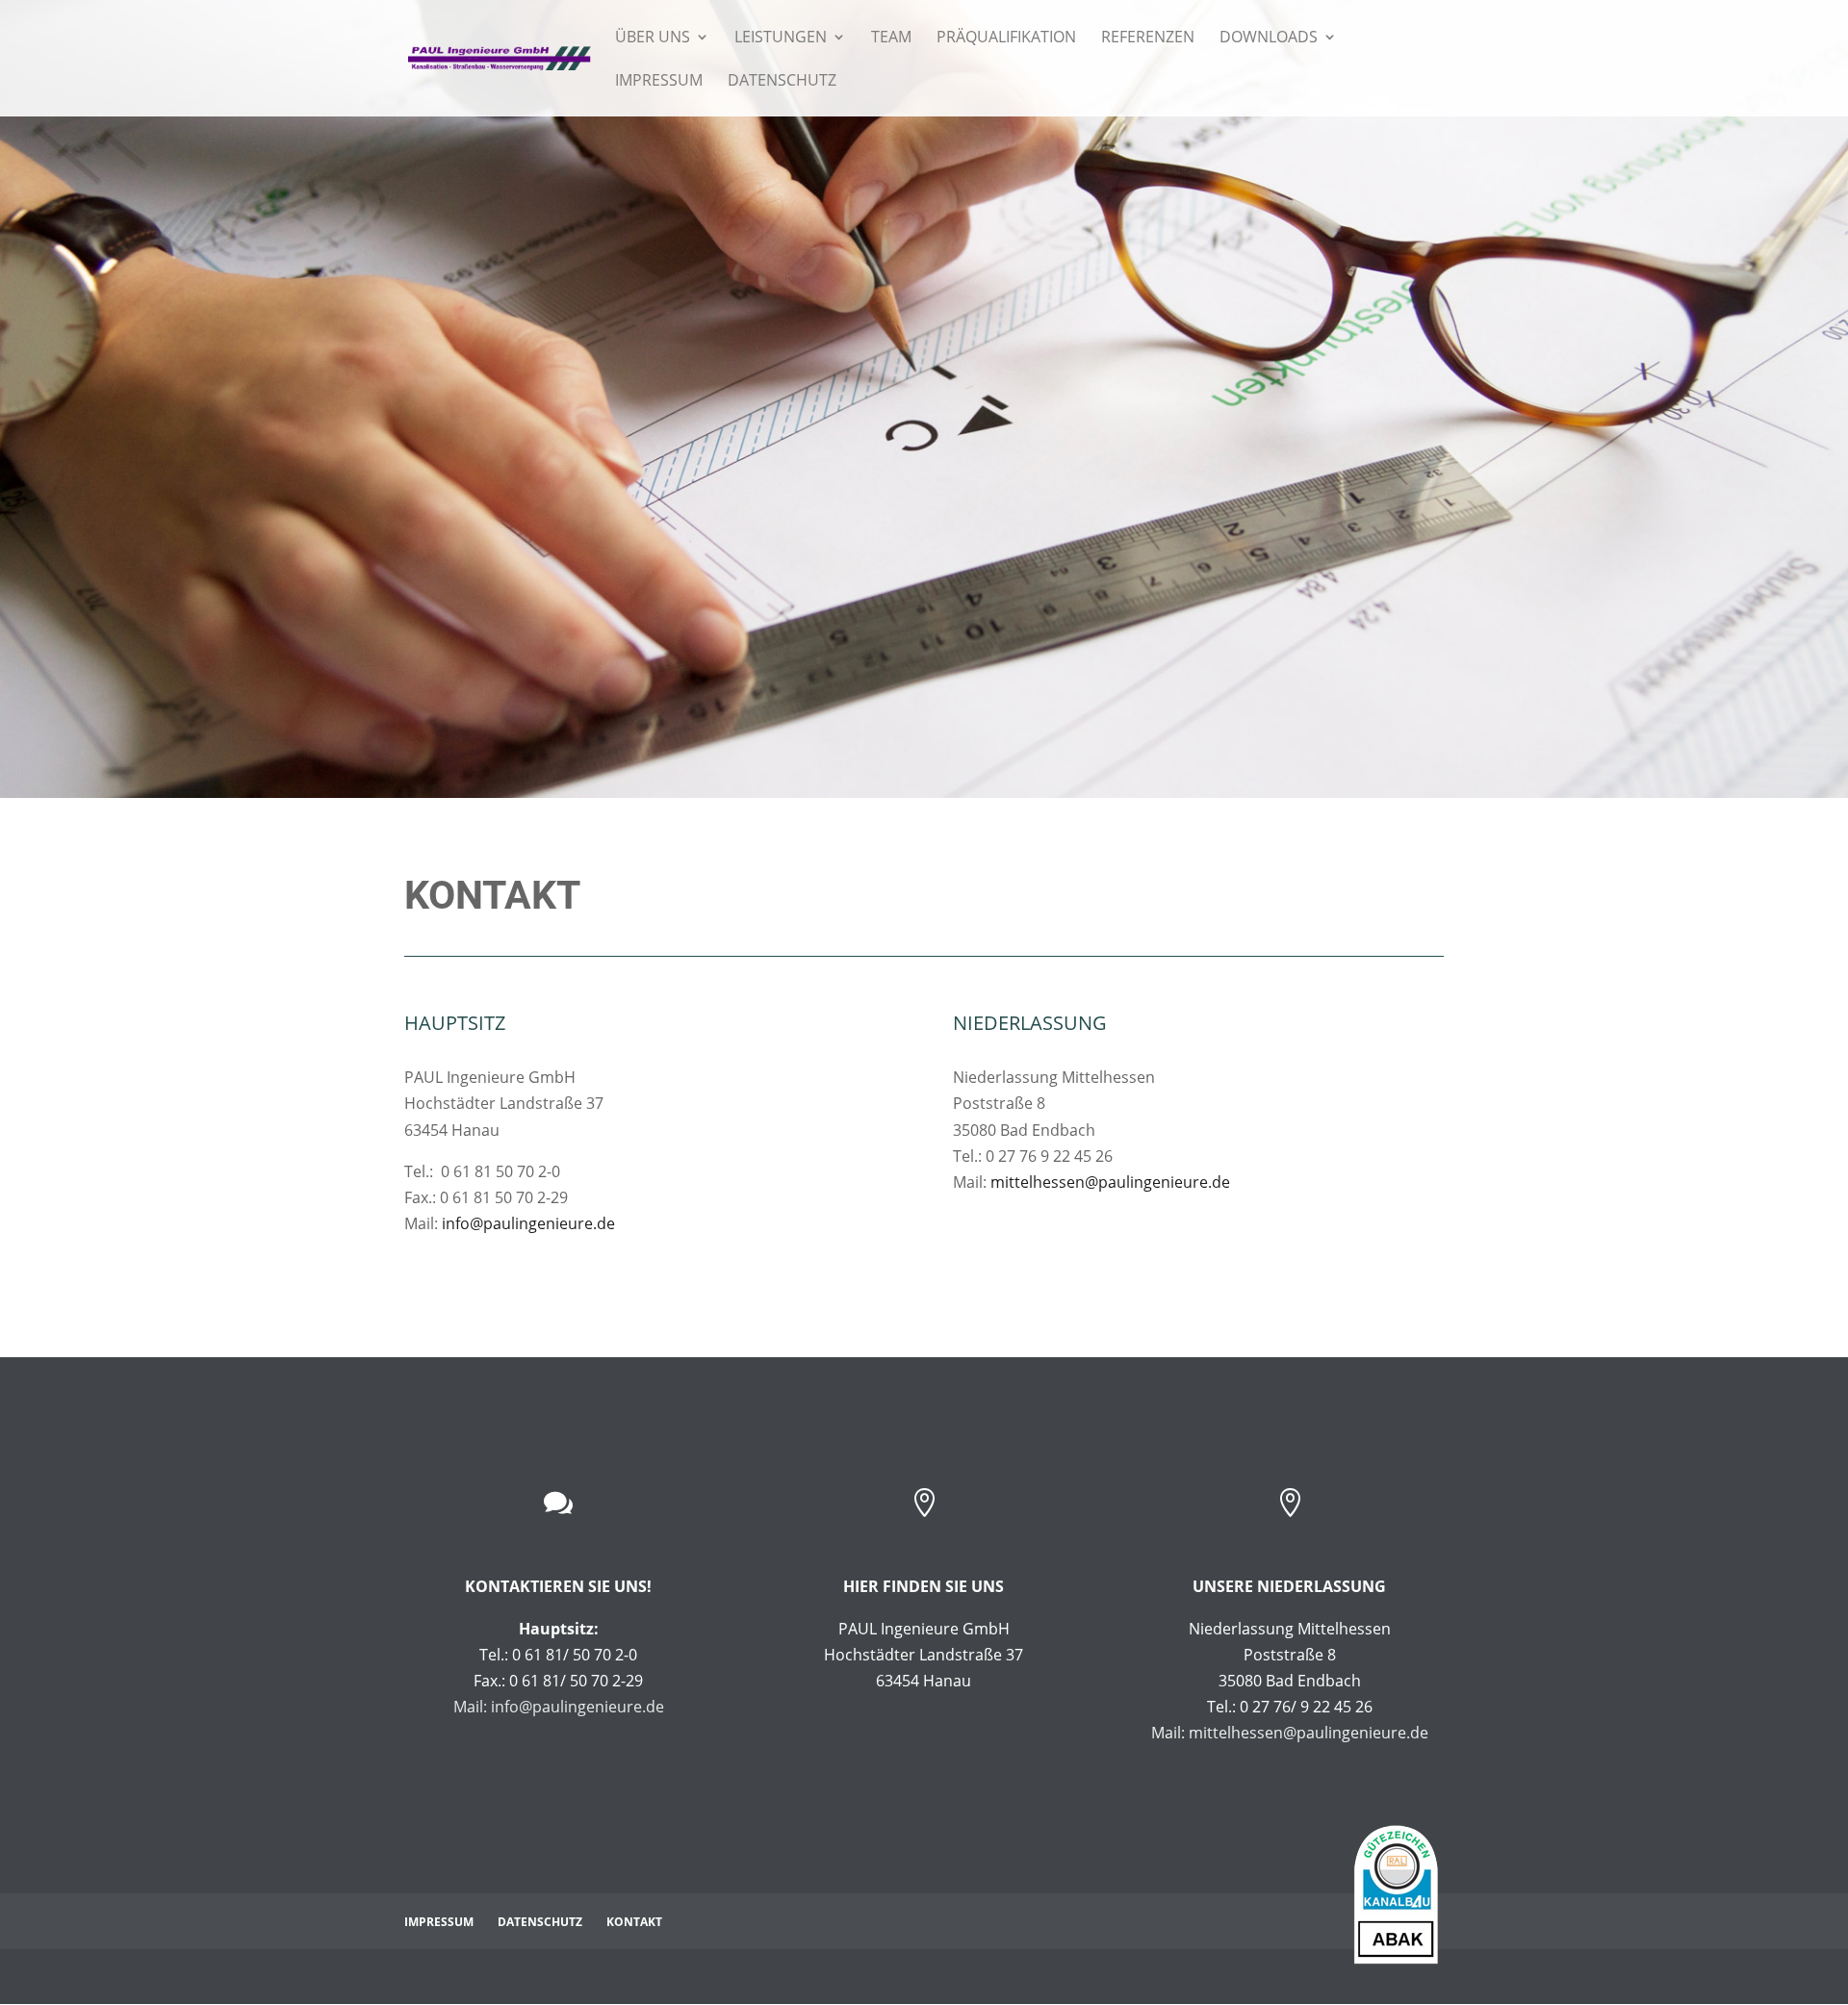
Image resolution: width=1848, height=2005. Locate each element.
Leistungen (781, 39)
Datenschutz (782, 82)
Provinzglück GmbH (675, 1976)
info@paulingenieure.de (528, 1223)
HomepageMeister (504, 1976)
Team (891, 39)
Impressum (659, 82)
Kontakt (634, 1922)
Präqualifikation (1006, 39)
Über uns (653, 39)
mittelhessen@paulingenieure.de (1110, 1182)
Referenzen (1148, 39)
